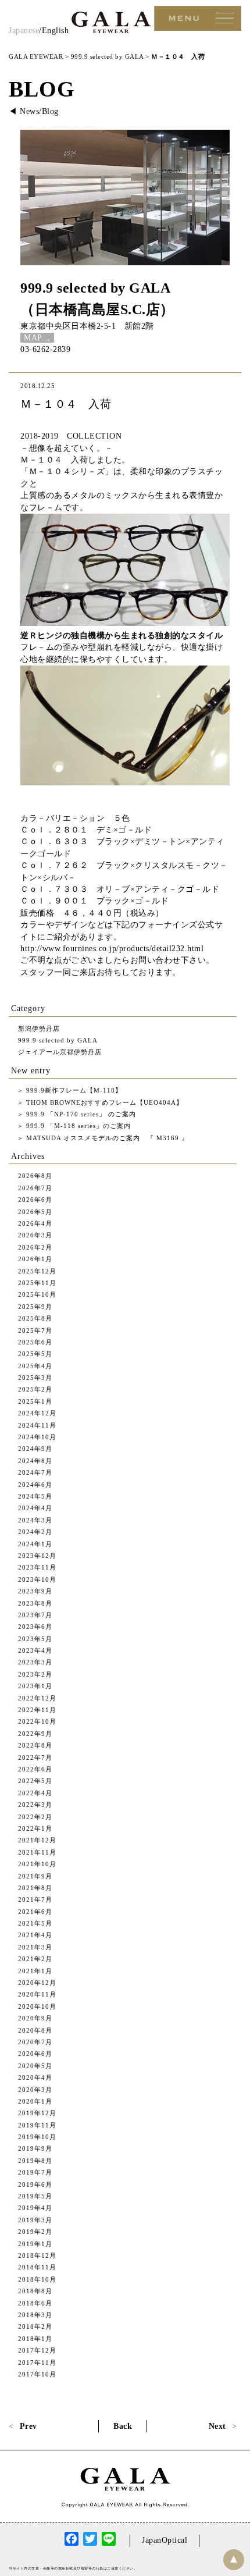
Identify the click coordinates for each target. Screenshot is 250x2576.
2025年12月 (37, 1271)
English (56, 31)
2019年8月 (35, 2161)
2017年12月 (37, 2350)
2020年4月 (35, 2077)
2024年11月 (37, 1425)
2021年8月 (35, 1888)
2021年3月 (35, 1947)
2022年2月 (35, 1817)
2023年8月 (35, 1603)
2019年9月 (35, 2148)
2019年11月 (37, 2125)
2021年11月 (37, 1852)
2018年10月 (37, 2279)
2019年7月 (35, 2172)
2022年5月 (35, 1781)
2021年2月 (35, 1959)
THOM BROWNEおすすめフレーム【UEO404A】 (103, 1102)
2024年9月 (35, 1449)
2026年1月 (35, 1259)
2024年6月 (35, 1485)
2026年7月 (35, 1188)
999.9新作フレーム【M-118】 (73, 1090)
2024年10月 (37, 1437)
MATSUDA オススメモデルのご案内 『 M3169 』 (106, 1138)
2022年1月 (35, 1828)
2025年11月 (37, 1283)
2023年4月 (35, 1650)
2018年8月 (35, 2291)
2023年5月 (35, 1639)
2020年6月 (35, 2054)
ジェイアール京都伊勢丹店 (60, 1052)
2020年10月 (37, 2006)
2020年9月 (35, 2018)
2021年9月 (35, 1876)
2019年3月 (35, 2220)
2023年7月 (35, 1615)
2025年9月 (35, 1307)
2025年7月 (35, 1330)
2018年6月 (35, 2303)
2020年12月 (37, 1983)
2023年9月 (35, 1591)
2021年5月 (35, 1923)
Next (217, 2426)
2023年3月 (35, 1662)
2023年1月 (35, 1686)
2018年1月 (35, 2339)
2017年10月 (37, 2374)
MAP (33, 338)
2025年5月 (35, 1354)
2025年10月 (37, 1294)
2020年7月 (35, 2042)
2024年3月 (35, 1520)
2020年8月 (35, 2030)
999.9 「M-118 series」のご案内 (77, 1126)
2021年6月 (35, 1912)
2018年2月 (35, 2326)
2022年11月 (37, 1710)
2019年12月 (37, 2113)
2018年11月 (37, 2267)
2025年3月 (35, 1378)
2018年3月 (35, 2315)
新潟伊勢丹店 (39, 1029)
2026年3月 (35, 1235)
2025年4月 (35, 1366)
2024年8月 (35, 1461)
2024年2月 (35, 1532)
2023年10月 (37, 1579)
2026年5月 (35, 1212)
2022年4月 (35, 1793)
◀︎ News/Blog (34, 111)
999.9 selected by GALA (95, 288)
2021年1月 (35, 1971)
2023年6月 (35, 1627)
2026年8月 (35, 1176)
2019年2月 (35, 2232)
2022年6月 (35, 1769)
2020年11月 (37, 1994)
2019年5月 (35, 2196)
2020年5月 (35, 2066)
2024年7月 (35, 1472)
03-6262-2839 (45, 349)
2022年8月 (35, 1745)
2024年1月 (35, 1544)
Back (123, 2426)
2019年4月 (35, 2208)
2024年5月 (35, 1496)
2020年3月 (35, 2090)
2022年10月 (37, 1721)
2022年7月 (35, 1757)
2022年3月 (35, 1805)
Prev (28, 2426)
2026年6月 (35, 1200)
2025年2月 (35, 1389)
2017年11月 (37, 2362)
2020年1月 (35, 2101)
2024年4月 (35, 1508)
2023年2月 (35, 1674)
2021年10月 (37, 1864)
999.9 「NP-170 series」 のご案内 (80, 1114)
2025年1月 (35, 1401)
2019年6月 (35, 2184)
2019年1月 (35, 2244)
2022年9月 (35, 1734)
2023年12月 (37, 1556)
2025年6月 (35, 1342)
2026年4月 (35, 1223)
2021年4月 (35, 1935)
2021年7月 (35, 1899)
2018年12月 (37, 2255)
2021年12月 (37, 1840)
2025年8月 (35, 1318)
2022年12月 (37, 1698)
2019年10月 (37, 2137)
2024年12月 (37, 1413)
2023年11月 (37, 1567)
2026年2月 (35, 1247)
